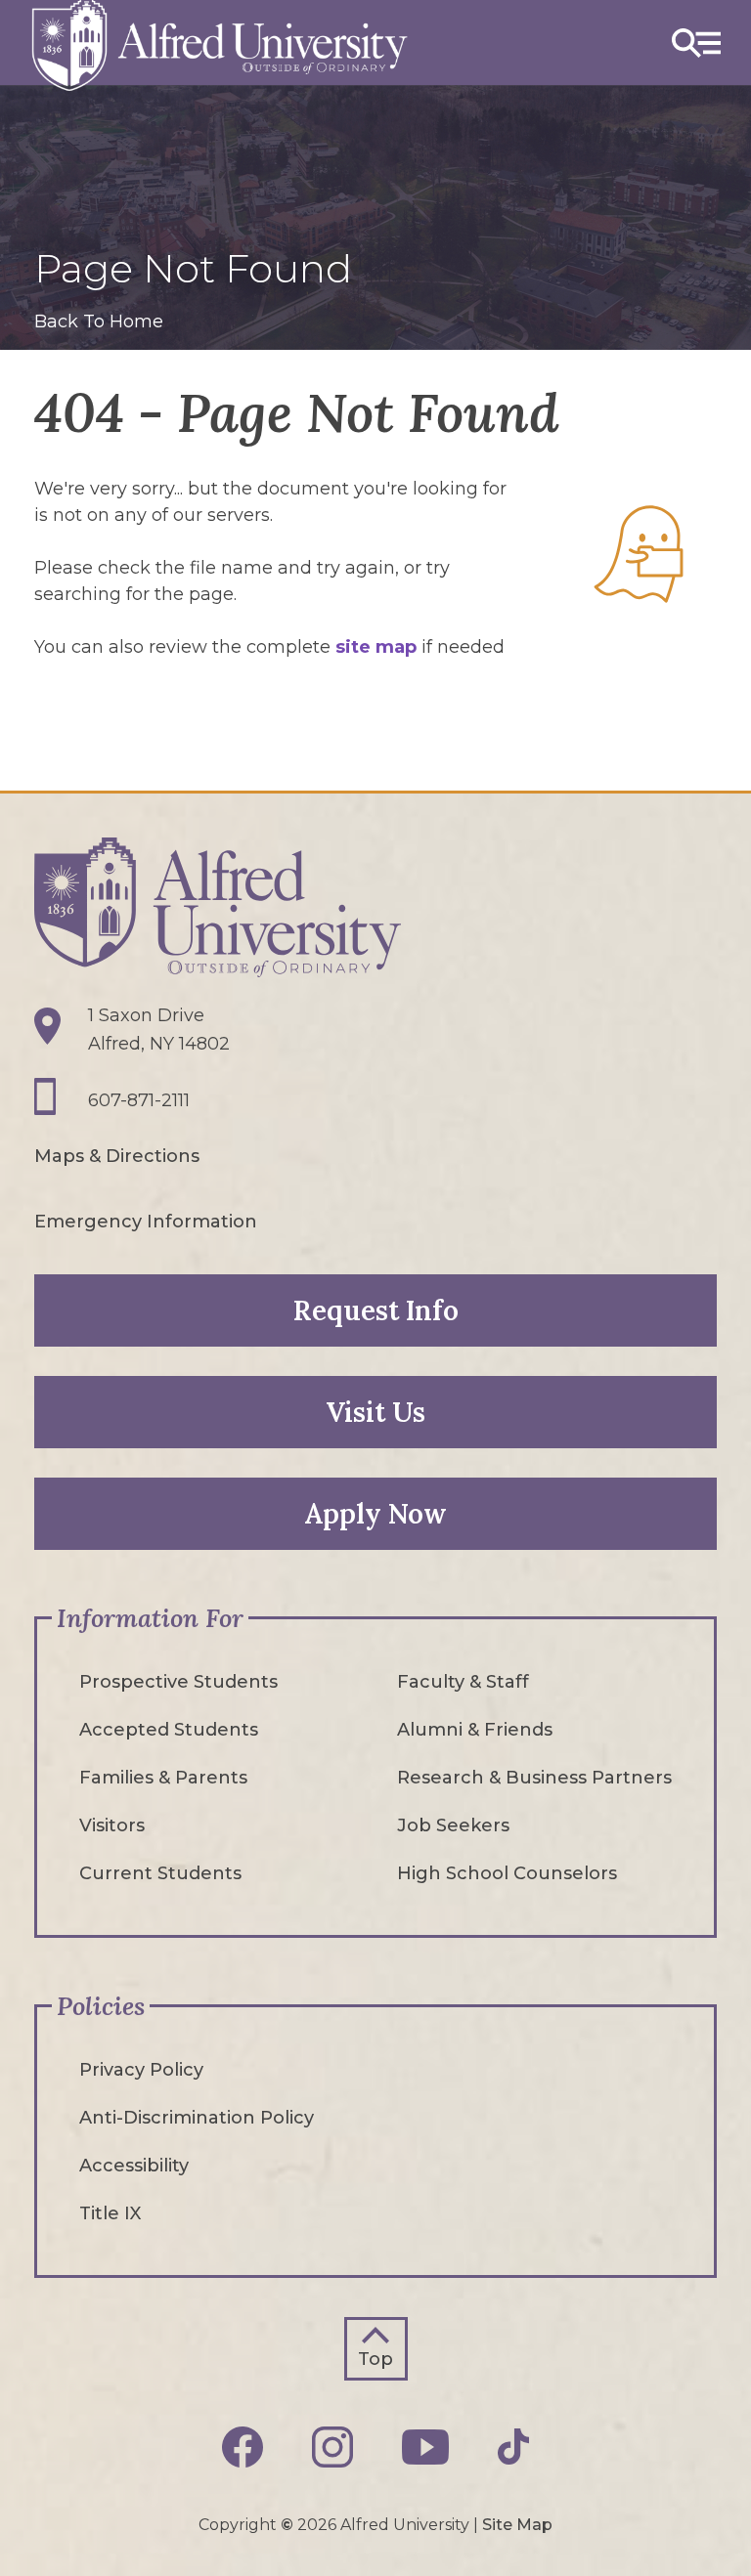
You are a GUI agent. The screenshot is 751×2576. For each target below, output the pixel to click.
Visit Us (375, 1412)
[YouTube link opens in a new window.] (425, 2447)
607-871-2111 (139, 1100)
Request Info (376, 1310)
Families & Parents (163, 1778)
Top (375, 2359)
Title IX (110, 2213)
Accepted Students (169, 1730)
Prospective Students (178, 1682)
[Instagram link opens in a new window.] (332, 2447)
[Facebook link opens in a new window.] (243, 2447)
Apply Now (375, 1514)
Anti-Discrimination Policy (197, 2118)
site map (376, 647)
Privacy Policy (141, 2070)
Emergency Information (146, 1222)
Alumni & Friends (475, 1730)
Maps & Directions (117, 1156)
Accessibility (134, 2166)
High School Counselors (507, 1873)
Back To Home (99, 322)
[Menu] (696, 43)
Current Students (160, 1873)
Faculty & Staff (463, 1682)
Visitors (112, 1825)
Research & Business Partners (534, 1778)
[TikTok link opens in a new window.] (513, 2447)
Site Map (517, 2525)
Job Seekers (453, 1825)
